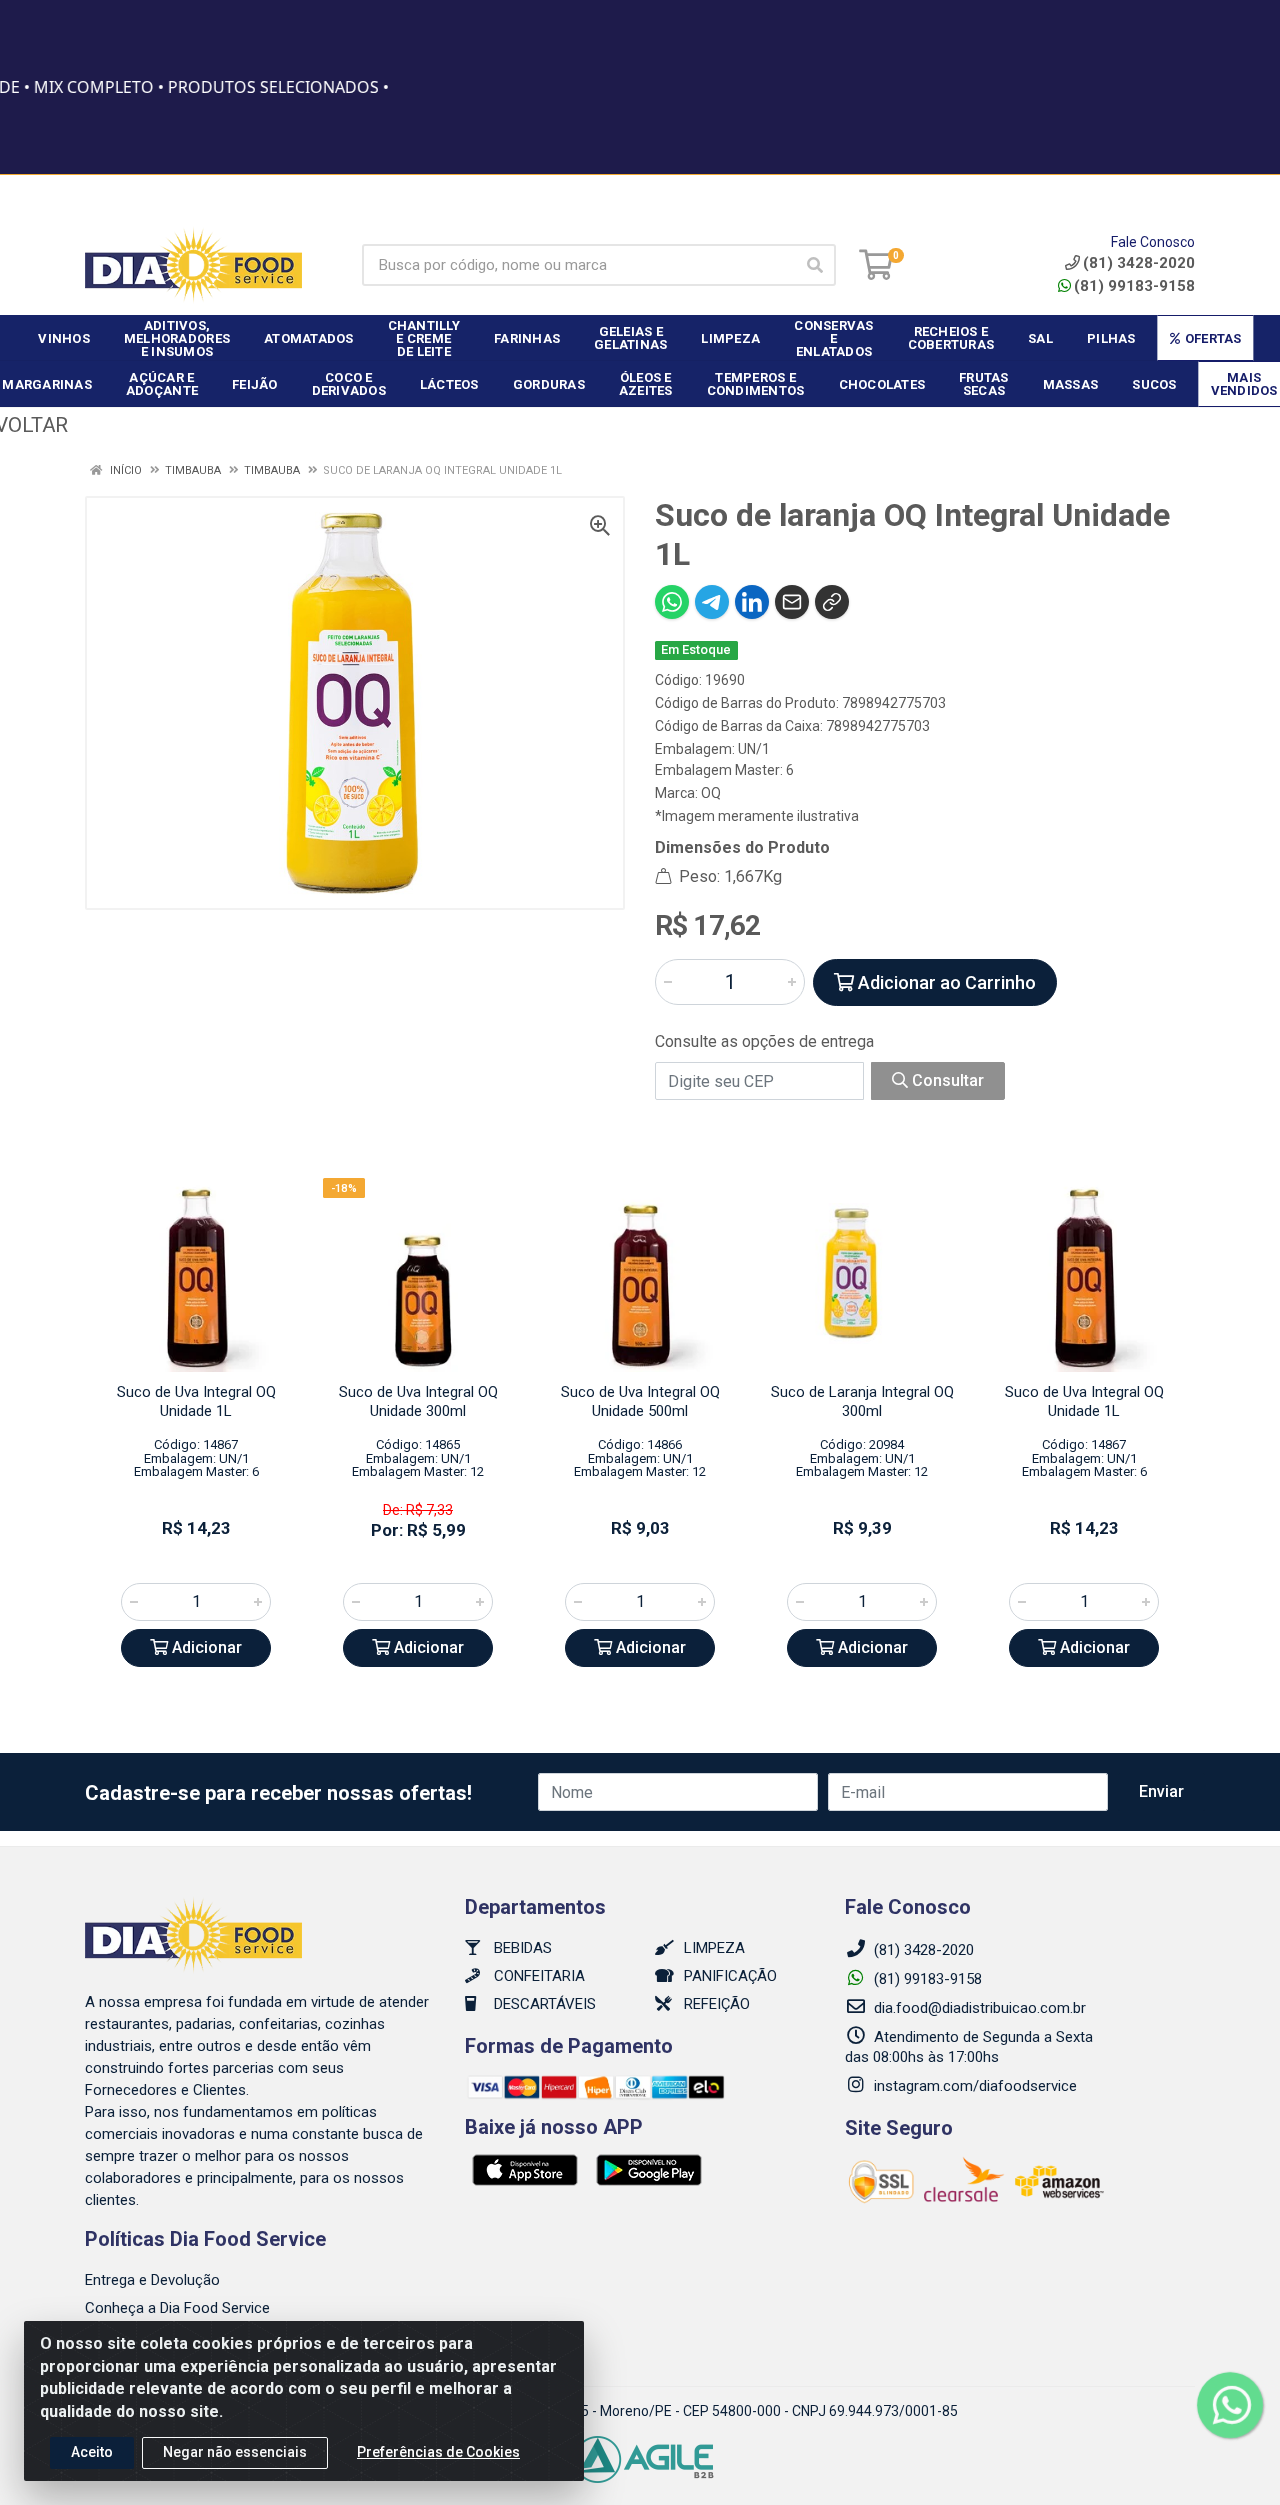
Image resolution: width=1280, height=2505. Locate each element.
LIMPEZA (712, 1948)
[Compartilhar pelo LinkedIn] (752, 602)
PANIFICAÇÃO (728, 1976)
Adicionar (205, 1647)
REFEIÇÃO (715, 2004)
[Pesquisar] (815, 265)
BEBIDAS (521, 1948)
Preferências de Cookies (438, 2452)
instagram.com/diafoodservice (973, 2086)
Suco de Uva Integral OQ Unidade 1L (196, 1401)
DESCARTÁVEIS (543, 2004)
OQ (711, 793)
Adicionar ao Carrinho (945, 982)
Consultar (946, 1080)
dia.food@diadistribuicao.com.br (980, 2008)
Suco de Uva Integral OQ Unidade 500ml (640, 1401)
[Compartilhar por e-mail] (792, 602)
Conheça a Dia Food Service (177, 2308)
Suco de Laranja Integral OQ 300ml (862, 1401)
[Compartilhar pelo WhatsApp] (672, 602)
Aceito (92, 2452)
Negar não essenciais (235, 2452)
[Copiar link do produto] (832, 602)
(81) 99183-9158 (1134, 286)
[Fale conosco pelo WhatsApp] (1230, 2405)
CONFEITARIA (537, 1976)
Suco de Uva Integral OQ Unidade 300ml (418, 1401)
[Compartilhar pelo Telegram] (712, 602)
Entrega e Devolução (152, 2280)
